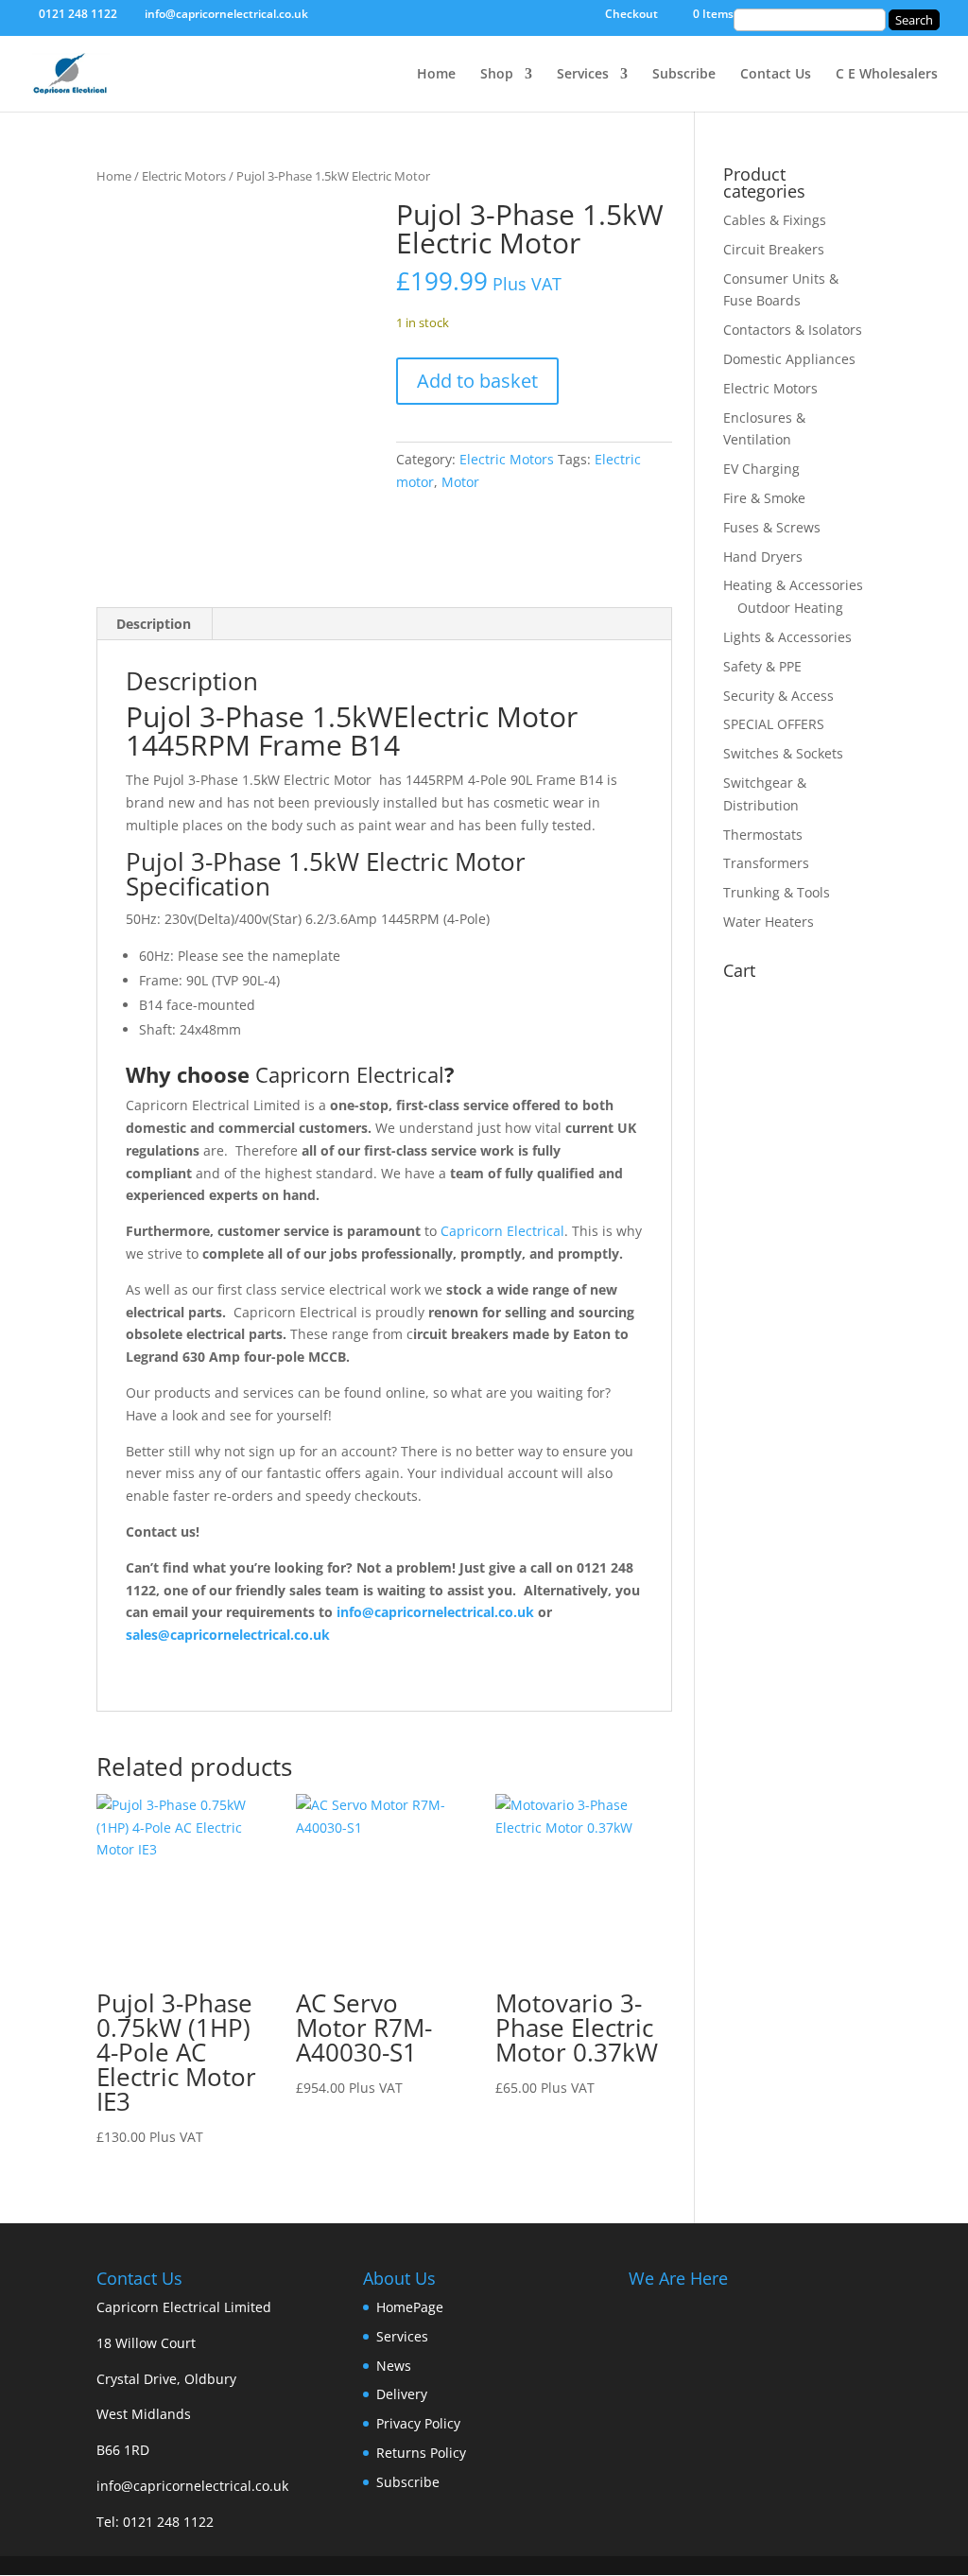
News (394, 2366)
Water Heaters (769, 922)
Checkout (631, 15)
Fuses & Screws (772, 527)
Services (583, 75)
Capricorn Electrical (350, 1074)
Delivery (402, 2394)
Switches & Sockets (783, 753)
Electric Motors (184, 176)
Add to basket (477, 381)
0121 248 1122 (168, 2522)
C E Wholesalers (887, 75)
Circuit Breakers (774, 249)
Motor (460, 482)
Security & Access (778, 696)
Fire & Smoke (764, 498)
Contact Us (776, 75)
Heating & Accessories (793, 585)
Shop (497, 75)
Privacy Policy (418, 2423)
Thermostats (763, 835)
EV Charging (761, 469)
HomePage (410, 2307)
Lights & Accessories (787, 637)
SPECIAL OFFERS (774, 724)
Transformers (766, 863)
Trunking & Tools (777, 892)
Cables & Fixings (775, 220)
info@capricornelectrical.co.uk (192, 2486)
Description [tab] (154, 624)
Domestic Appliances (789, 359)
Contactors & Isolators (793, 330)
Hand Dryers (763, 557)
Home (436, 75)
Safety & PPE (762, 666)
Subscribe (684, 75)
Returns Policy (421, 2453)
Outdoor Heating (790, 608)
